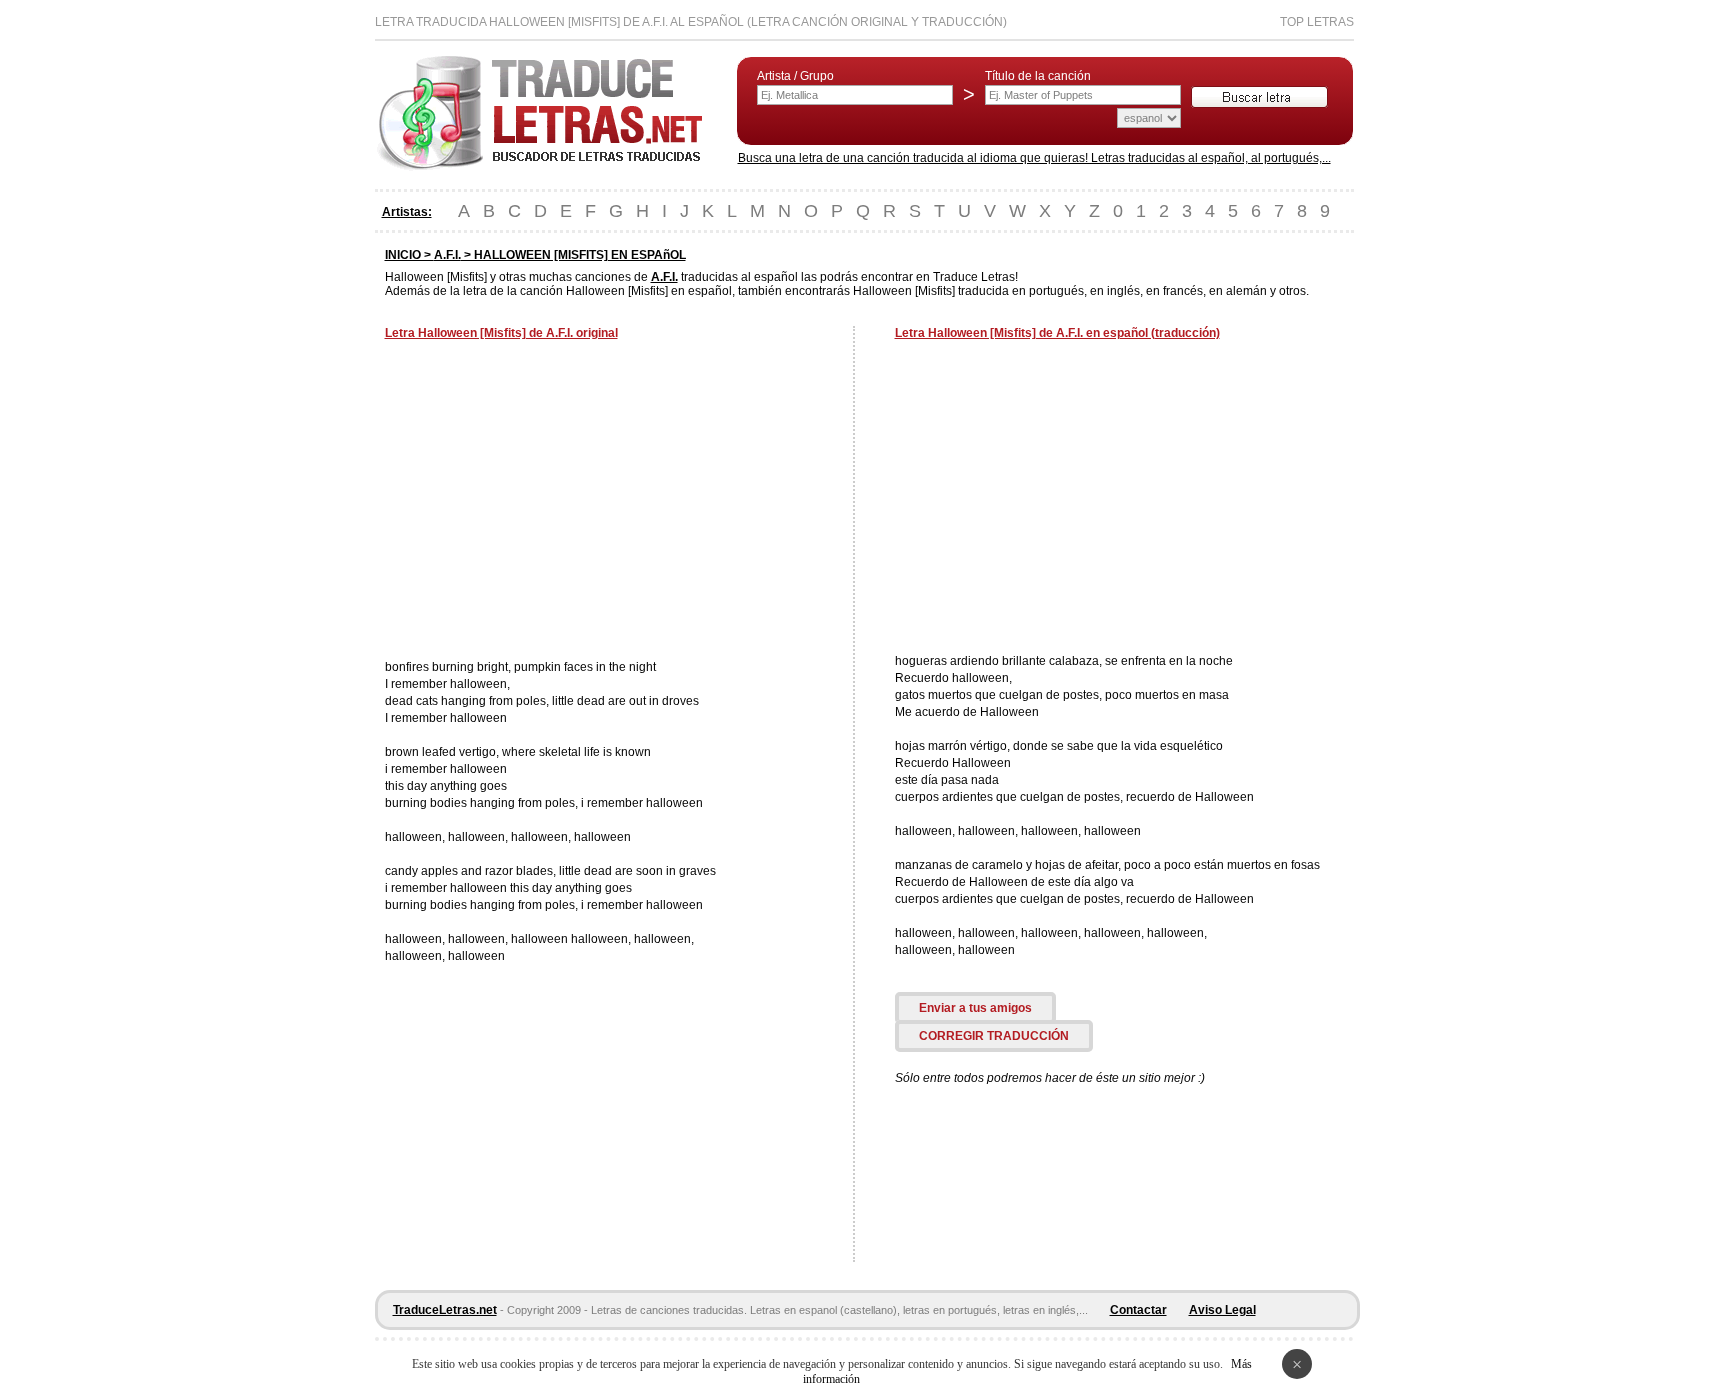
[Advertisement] (553, 502)
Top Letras (1317, 22)
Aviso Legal (1222, 1310)
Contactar (1138, 1310)
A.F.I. (447, 255)
